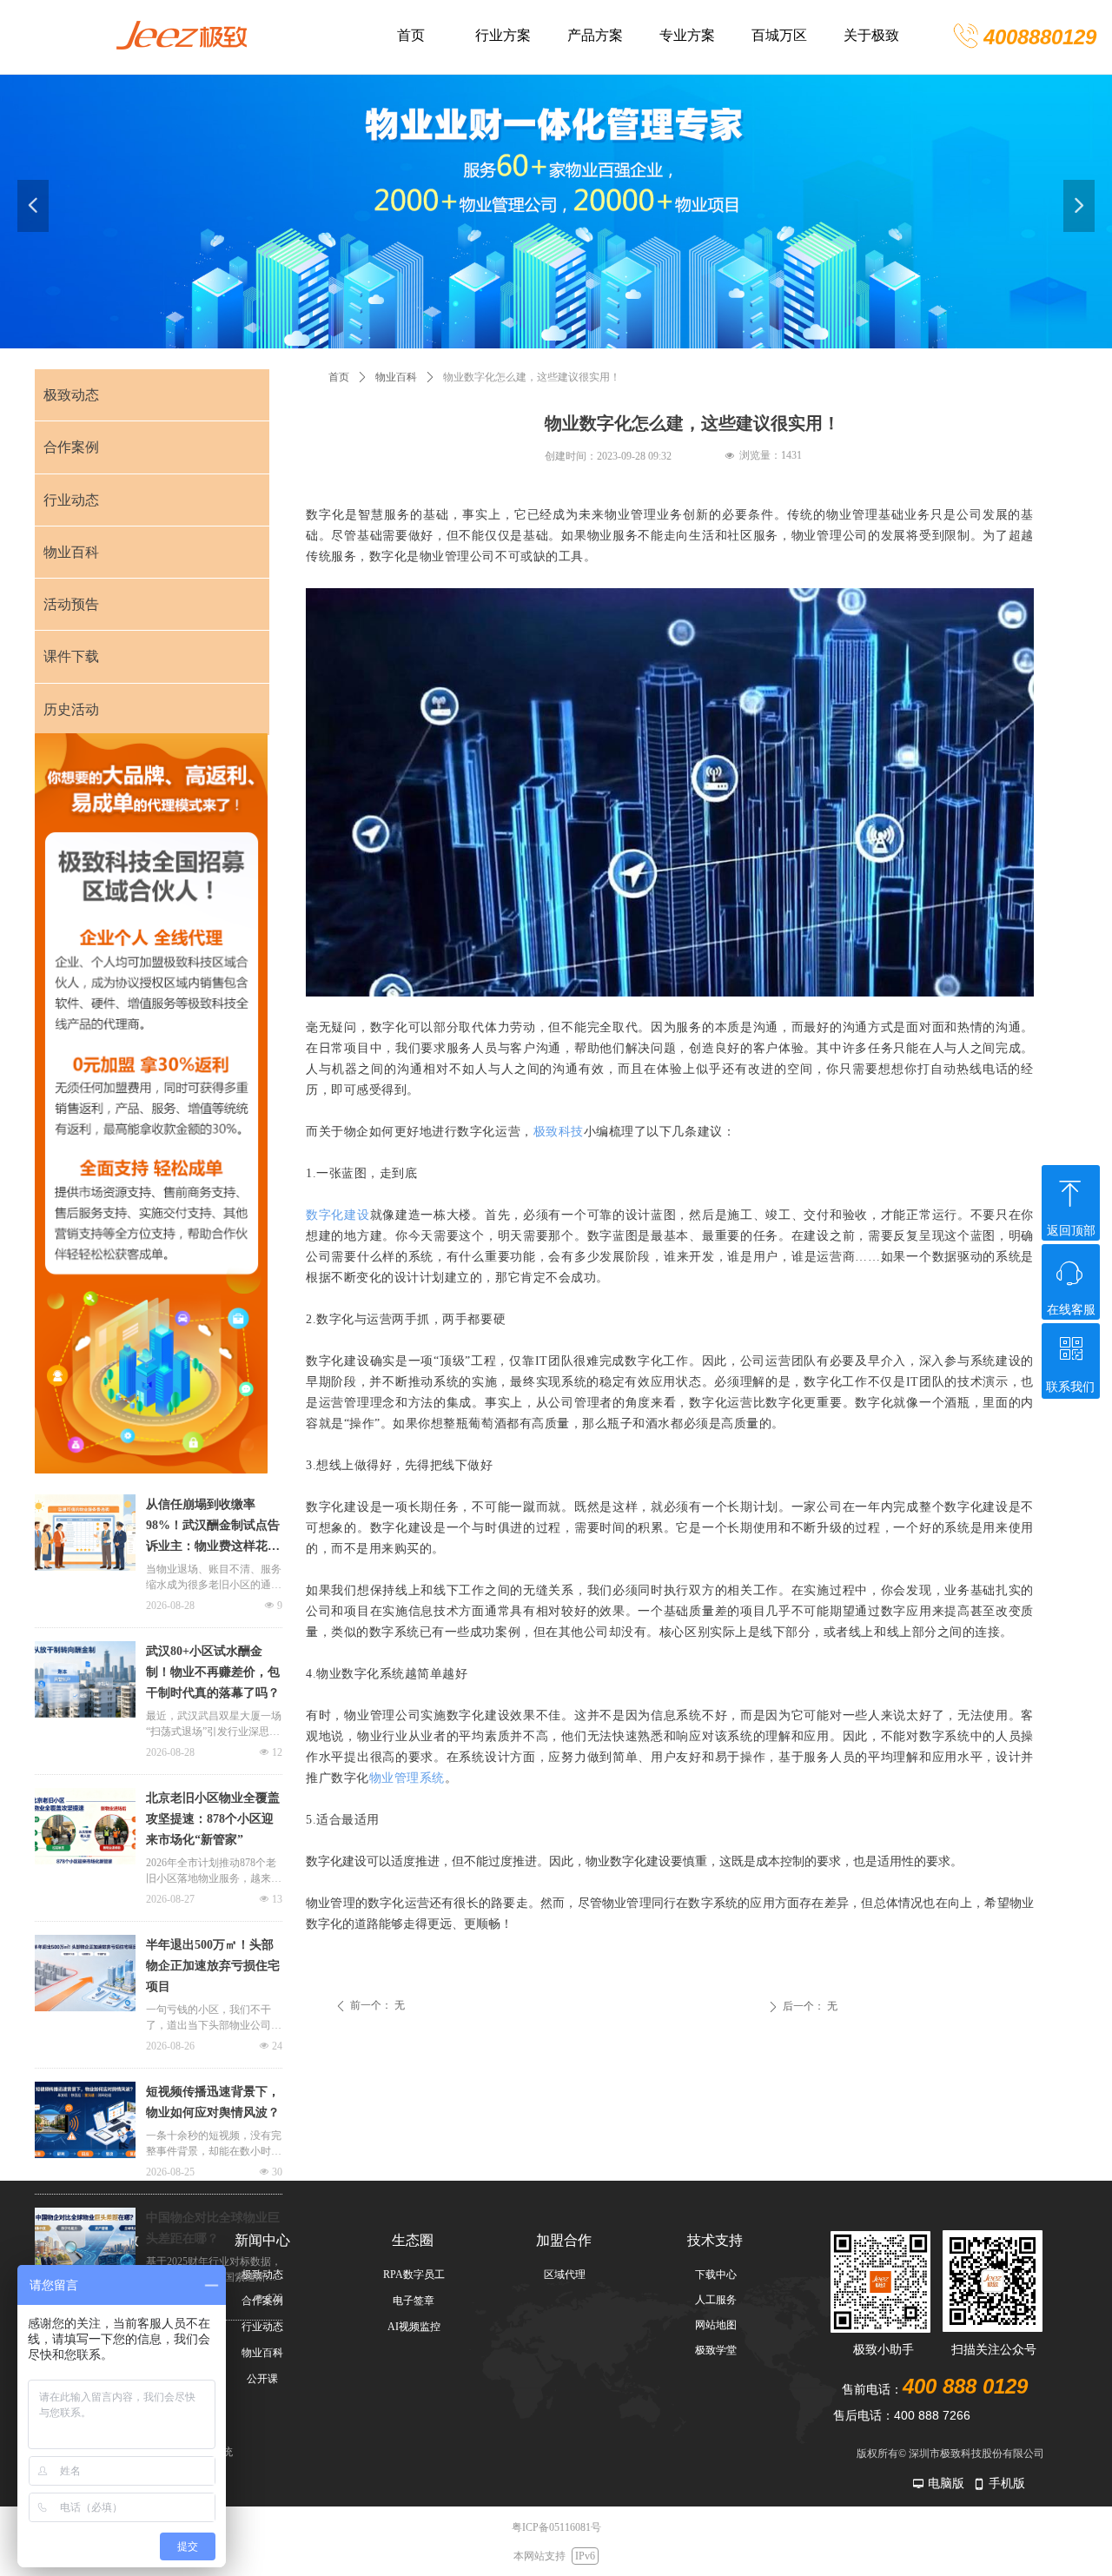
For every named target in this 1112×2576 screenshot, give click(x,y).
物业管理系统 (407, 1778)
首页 (339, 377)
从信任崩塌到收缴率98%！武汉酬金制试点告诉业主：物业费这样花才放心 (213, 1527)
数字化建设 (338, 1215)
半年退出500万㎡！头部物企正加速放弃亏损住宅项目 (213, 1966)
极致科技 (559, 1132)
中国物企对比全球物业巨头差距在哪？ (213, 2228)
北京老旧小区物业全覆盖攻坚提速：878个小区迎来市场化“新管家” (213, 1819)
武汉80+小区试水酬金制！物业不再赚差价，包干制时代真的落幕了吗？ (213, 1672)
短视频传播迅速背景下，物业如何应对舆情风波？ (213, 2102)
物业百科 (396, 377)
